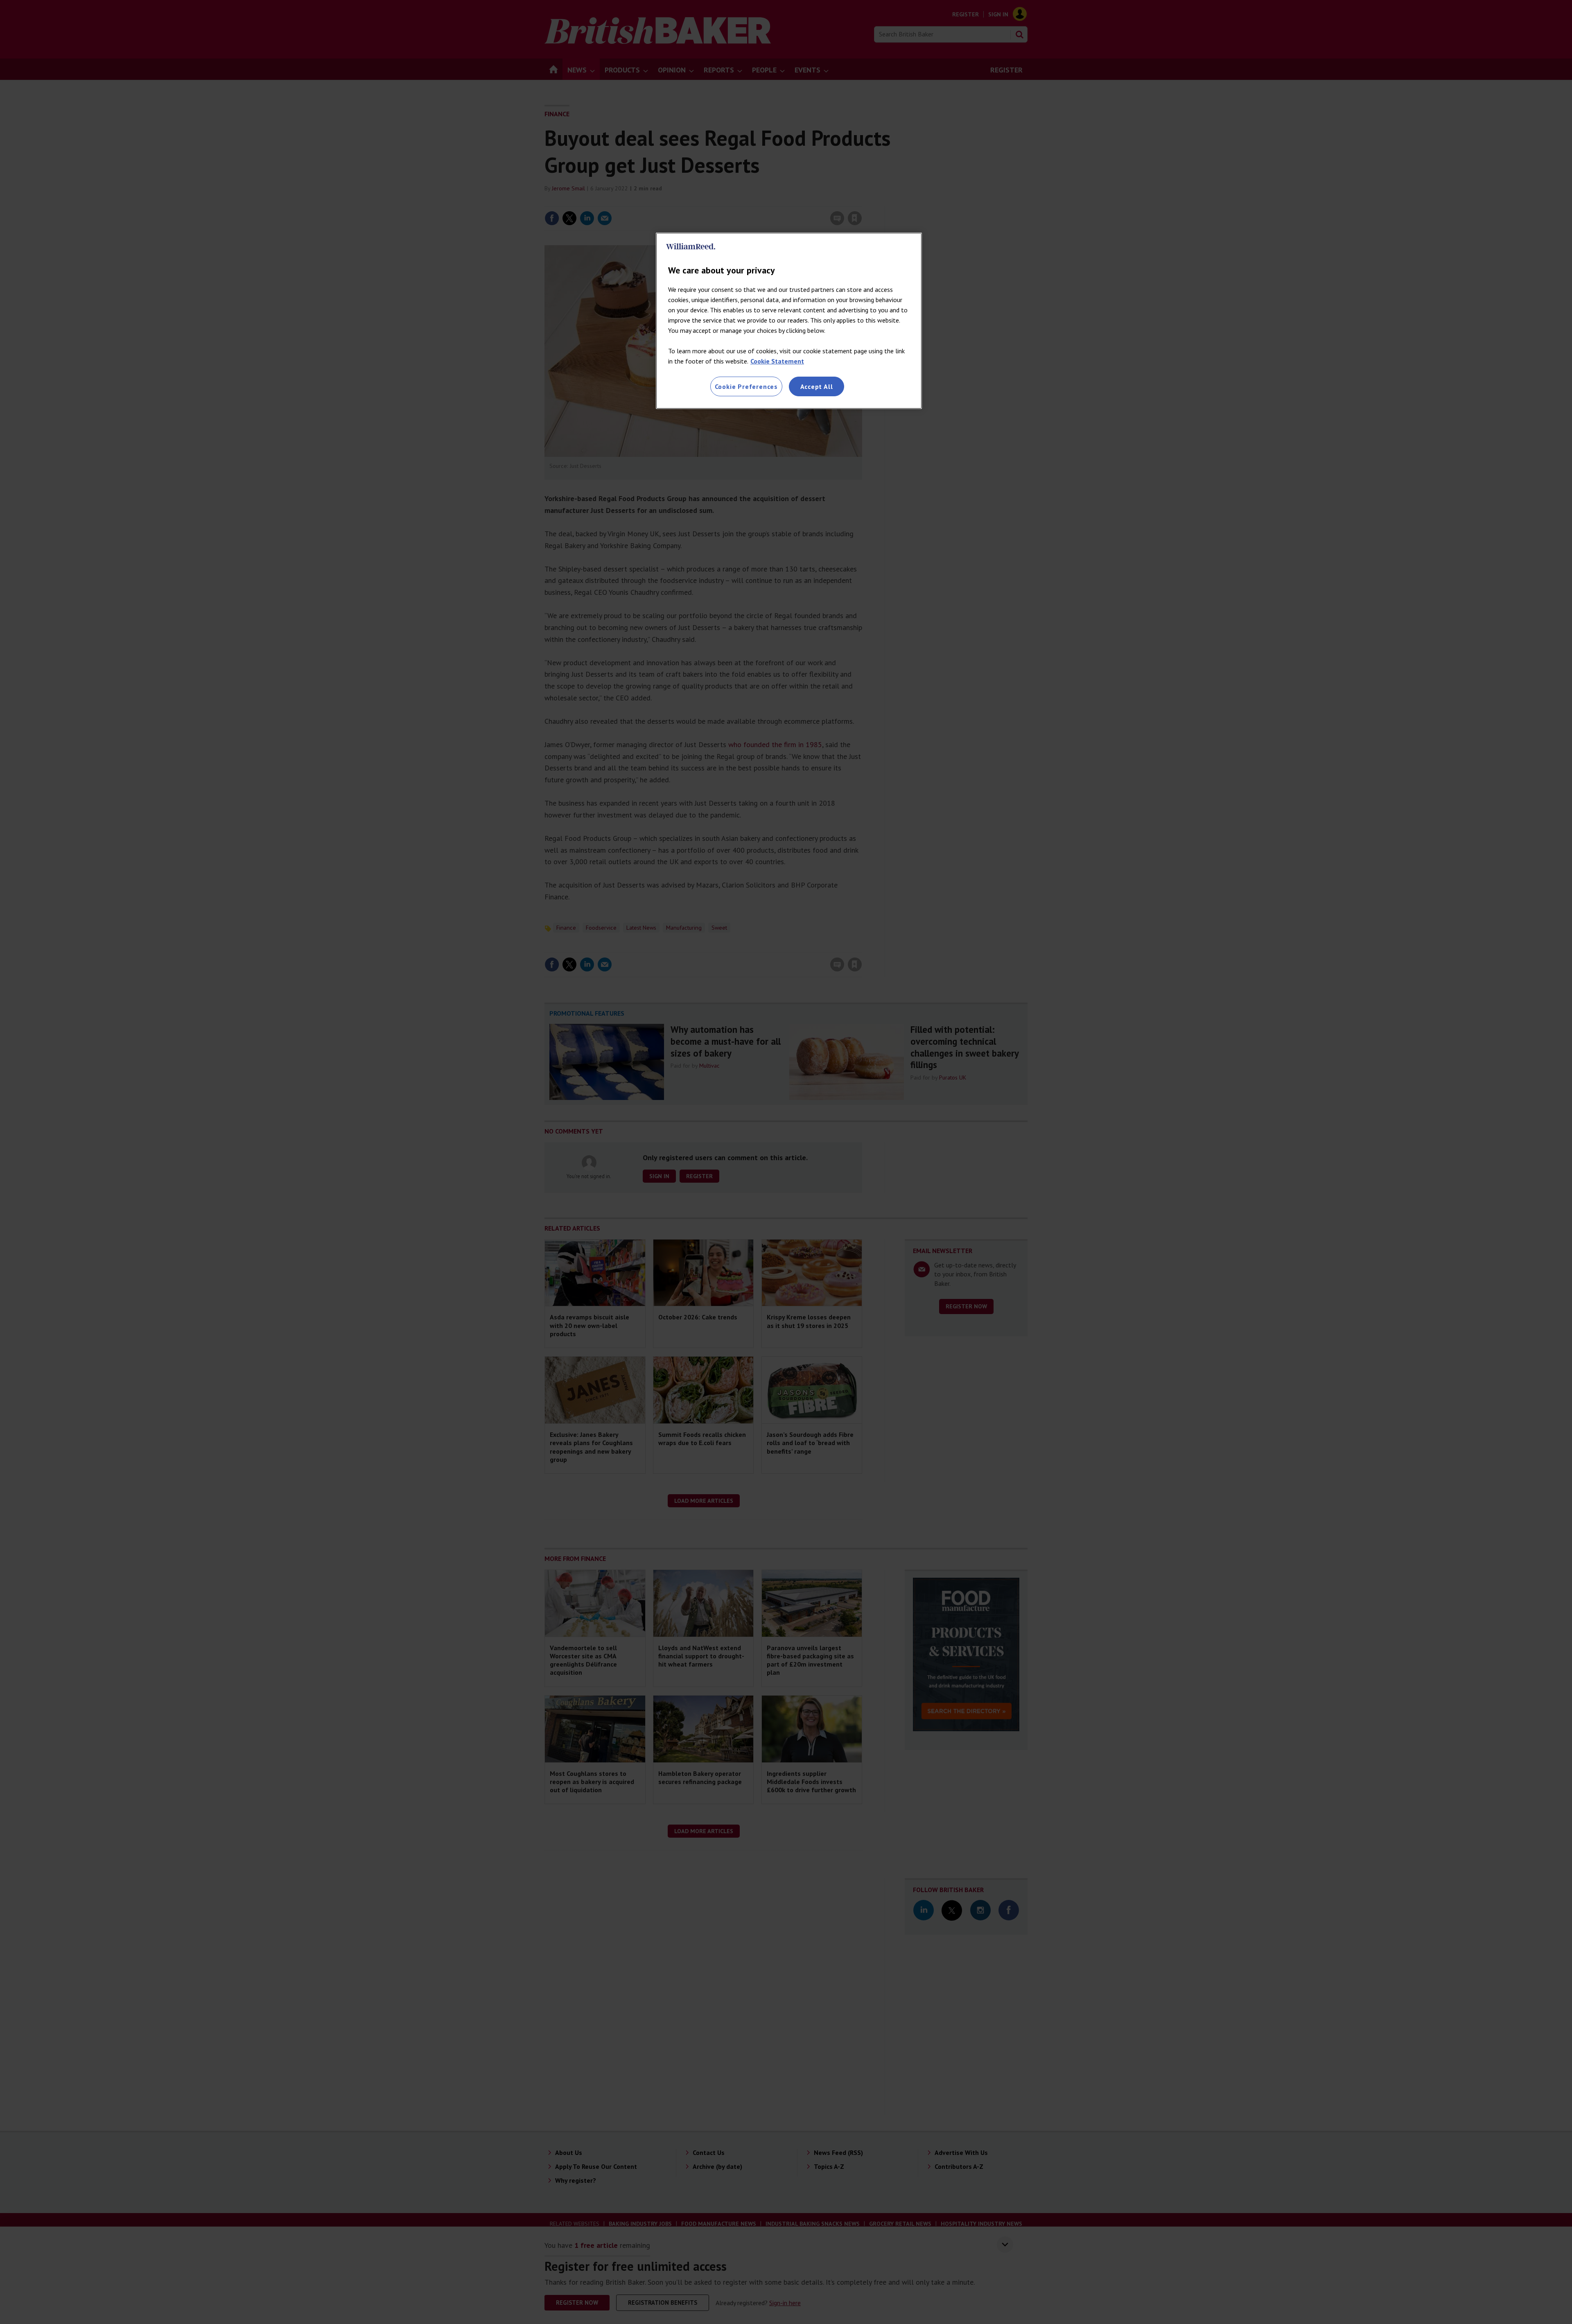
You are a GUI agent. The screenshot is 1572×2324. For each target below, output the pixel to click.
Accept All (817, 386)
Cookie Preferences (746, 386)
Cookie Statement (777, 361)
